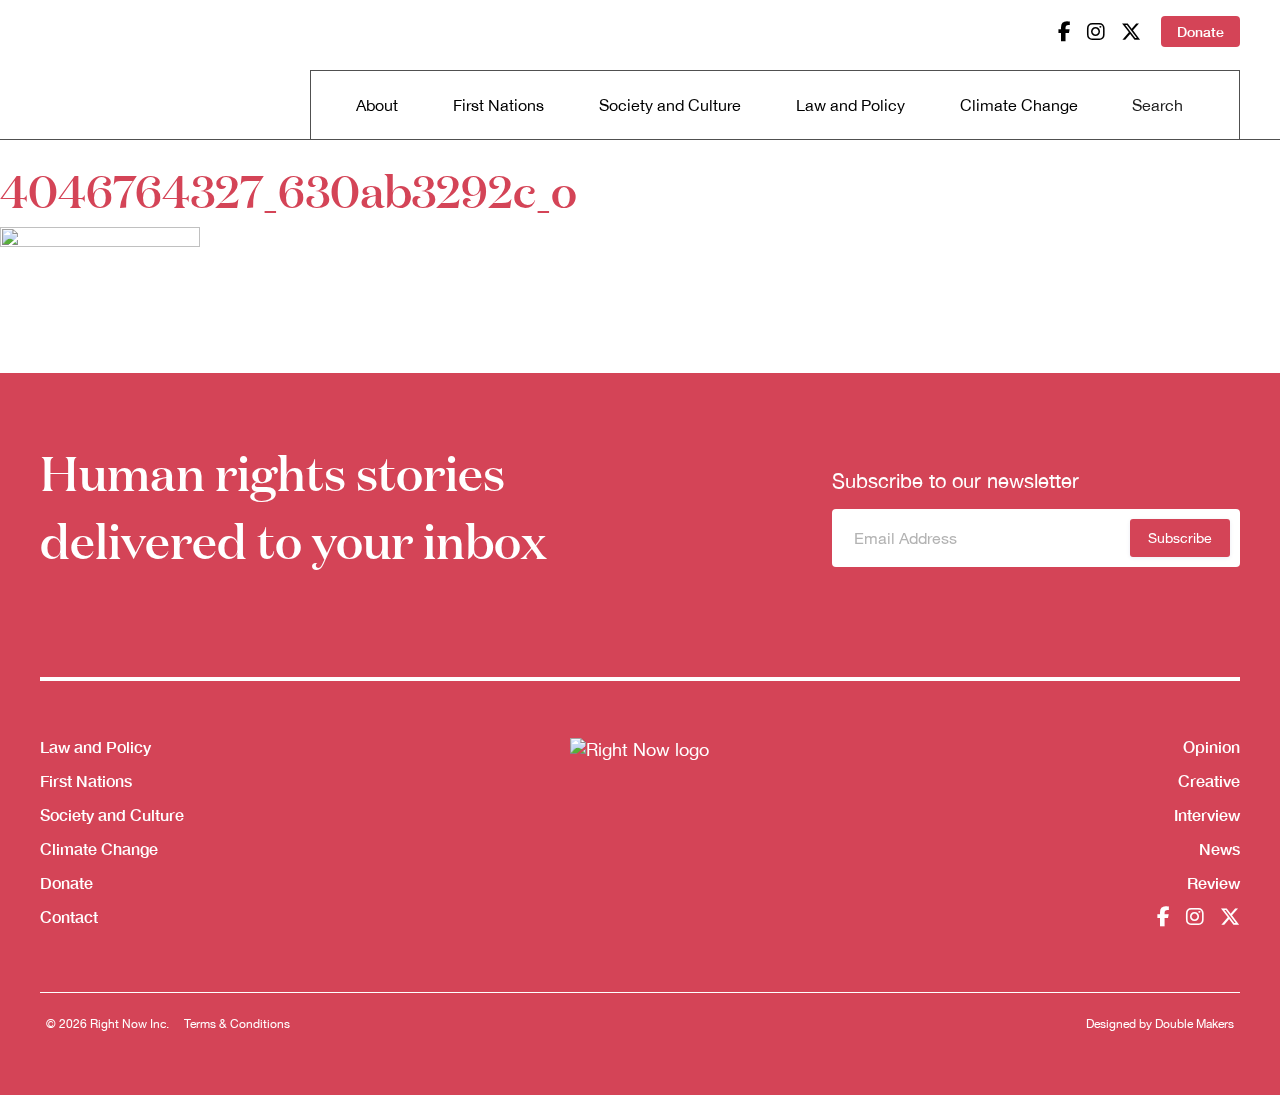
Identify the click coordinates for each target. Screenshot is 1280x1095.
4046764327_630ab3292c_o (288, 189)
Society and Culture (670, 105)
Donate (1200, 31)
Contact (69, 916)
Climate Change (1019, 105)
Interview (1207, 814)
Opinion (1211, 746)
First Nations (498, 105)
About (377, 105)
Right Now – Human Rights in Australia (117, 70)
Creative (1209, 780)
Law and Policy (850, 105)
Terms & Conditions (237, 1024)
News (1219, 848)
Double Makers (1194, 1024)
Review (1213, 882)
